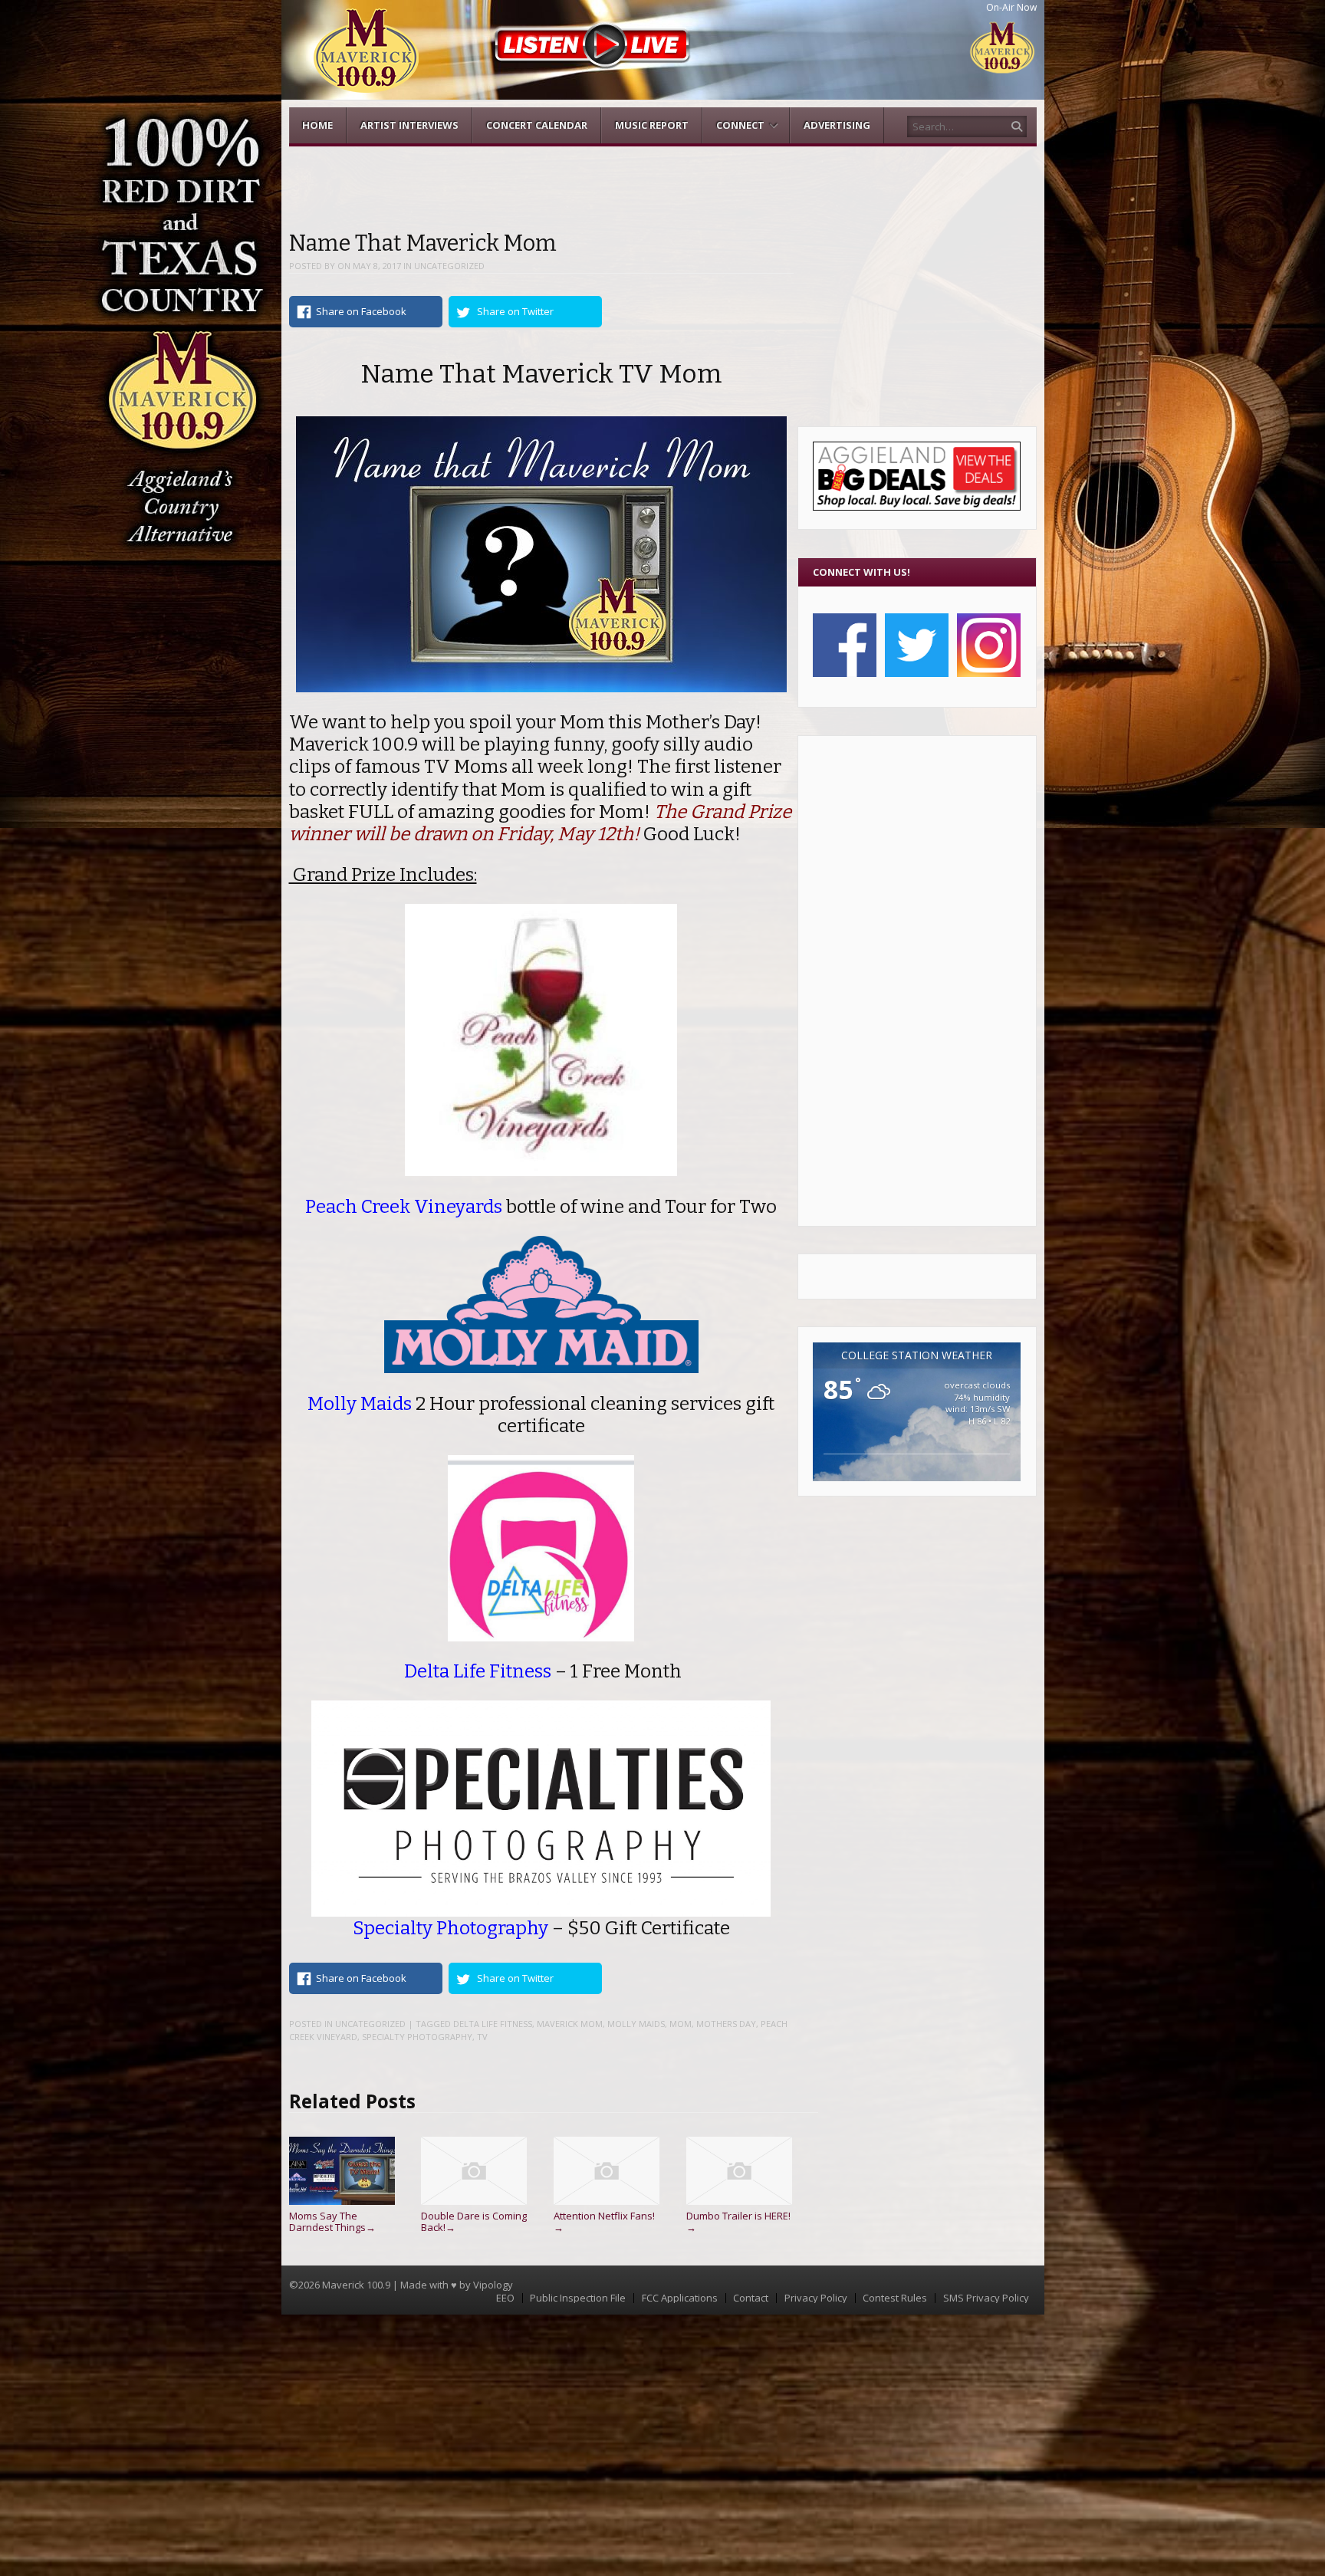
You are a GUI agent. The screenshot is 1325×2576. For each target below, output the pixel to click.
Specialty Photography (452, 1928)
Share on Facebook (361, 311)
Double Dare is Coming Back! (474, 2221)
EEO (505, 2298)
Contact (751, 2298)
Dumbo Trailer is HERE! (738, 2221)
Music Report (652, 125)
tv (482, 2037)
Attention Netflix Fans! (604, 2221)
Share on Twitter (515, 311)
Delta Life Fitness (493, 2024)
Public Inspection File (578, 2298)
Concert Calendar (537, 125)
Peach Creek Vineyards (404, 1206)
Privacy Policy (816, 2298)
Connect (740, 125)
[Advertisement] (917, 981)
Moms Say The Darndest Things (332, 2221)
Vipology (493, 2285)
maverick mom (570, 2024)
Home (317, 125)
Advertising (837, 125)
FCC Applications (680, 2298)
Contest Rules (895, 2298)
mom (681, 2024)
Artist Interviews (409, 125)
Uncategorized (449, 266)
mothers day (726, 2024)
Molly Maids (360, 1403)
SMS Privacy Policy (986, 2298)
